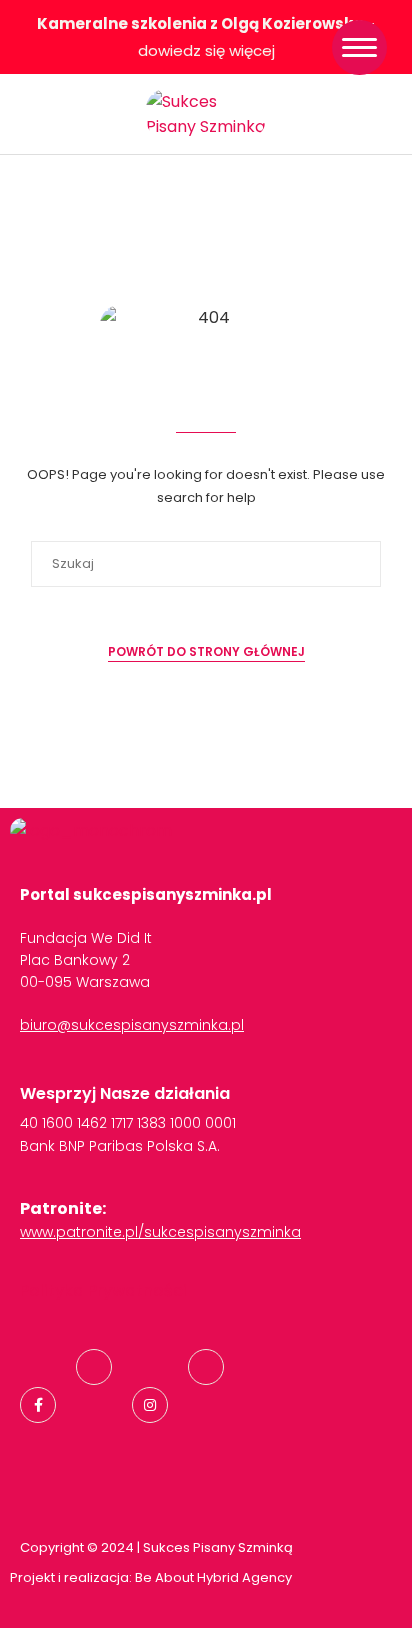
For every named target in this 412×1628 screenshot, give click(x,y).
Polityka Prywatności (103, 1290)
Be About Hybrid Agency (212, 1577)
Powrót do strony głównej (206, 651)
